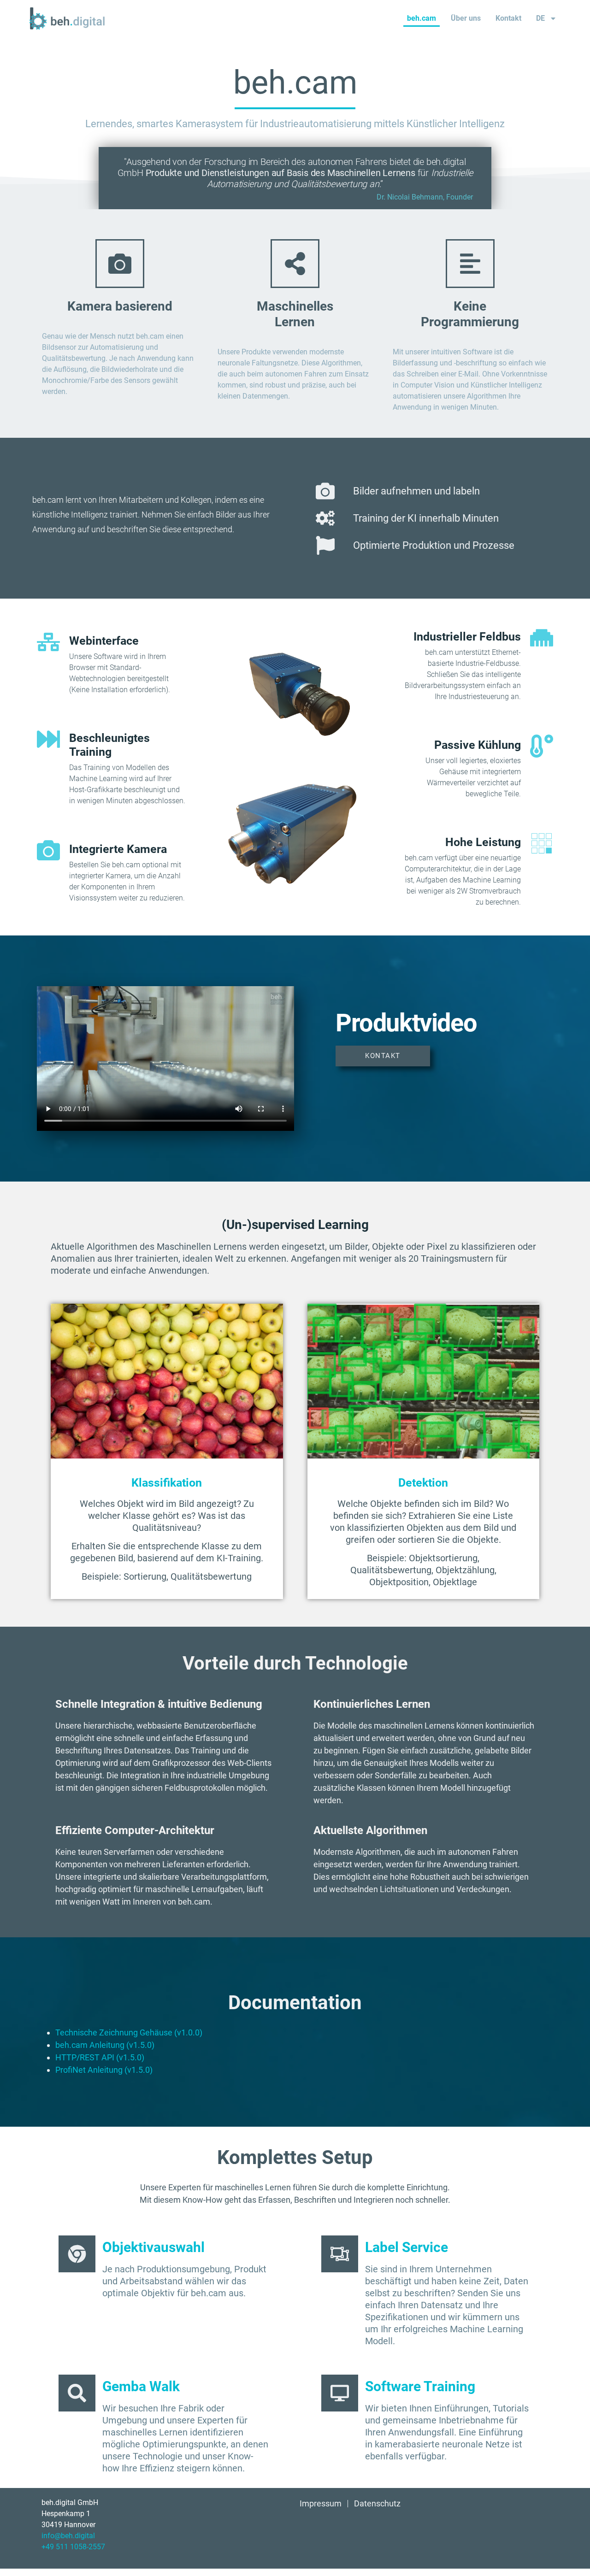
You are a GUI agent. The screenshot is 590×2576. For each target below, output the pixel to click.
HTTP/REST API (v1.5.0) (100, 2057)
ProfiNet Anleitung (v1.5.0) (104, 2070)
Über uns (466, 18)
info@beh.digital (68, 2536)
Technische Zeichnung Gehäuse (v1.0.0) (129, 2032)
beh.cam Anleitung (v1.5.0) (105, 2045)
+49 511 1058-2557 (73, 2547)
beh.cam (422, 18)
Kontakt (508, 18)
